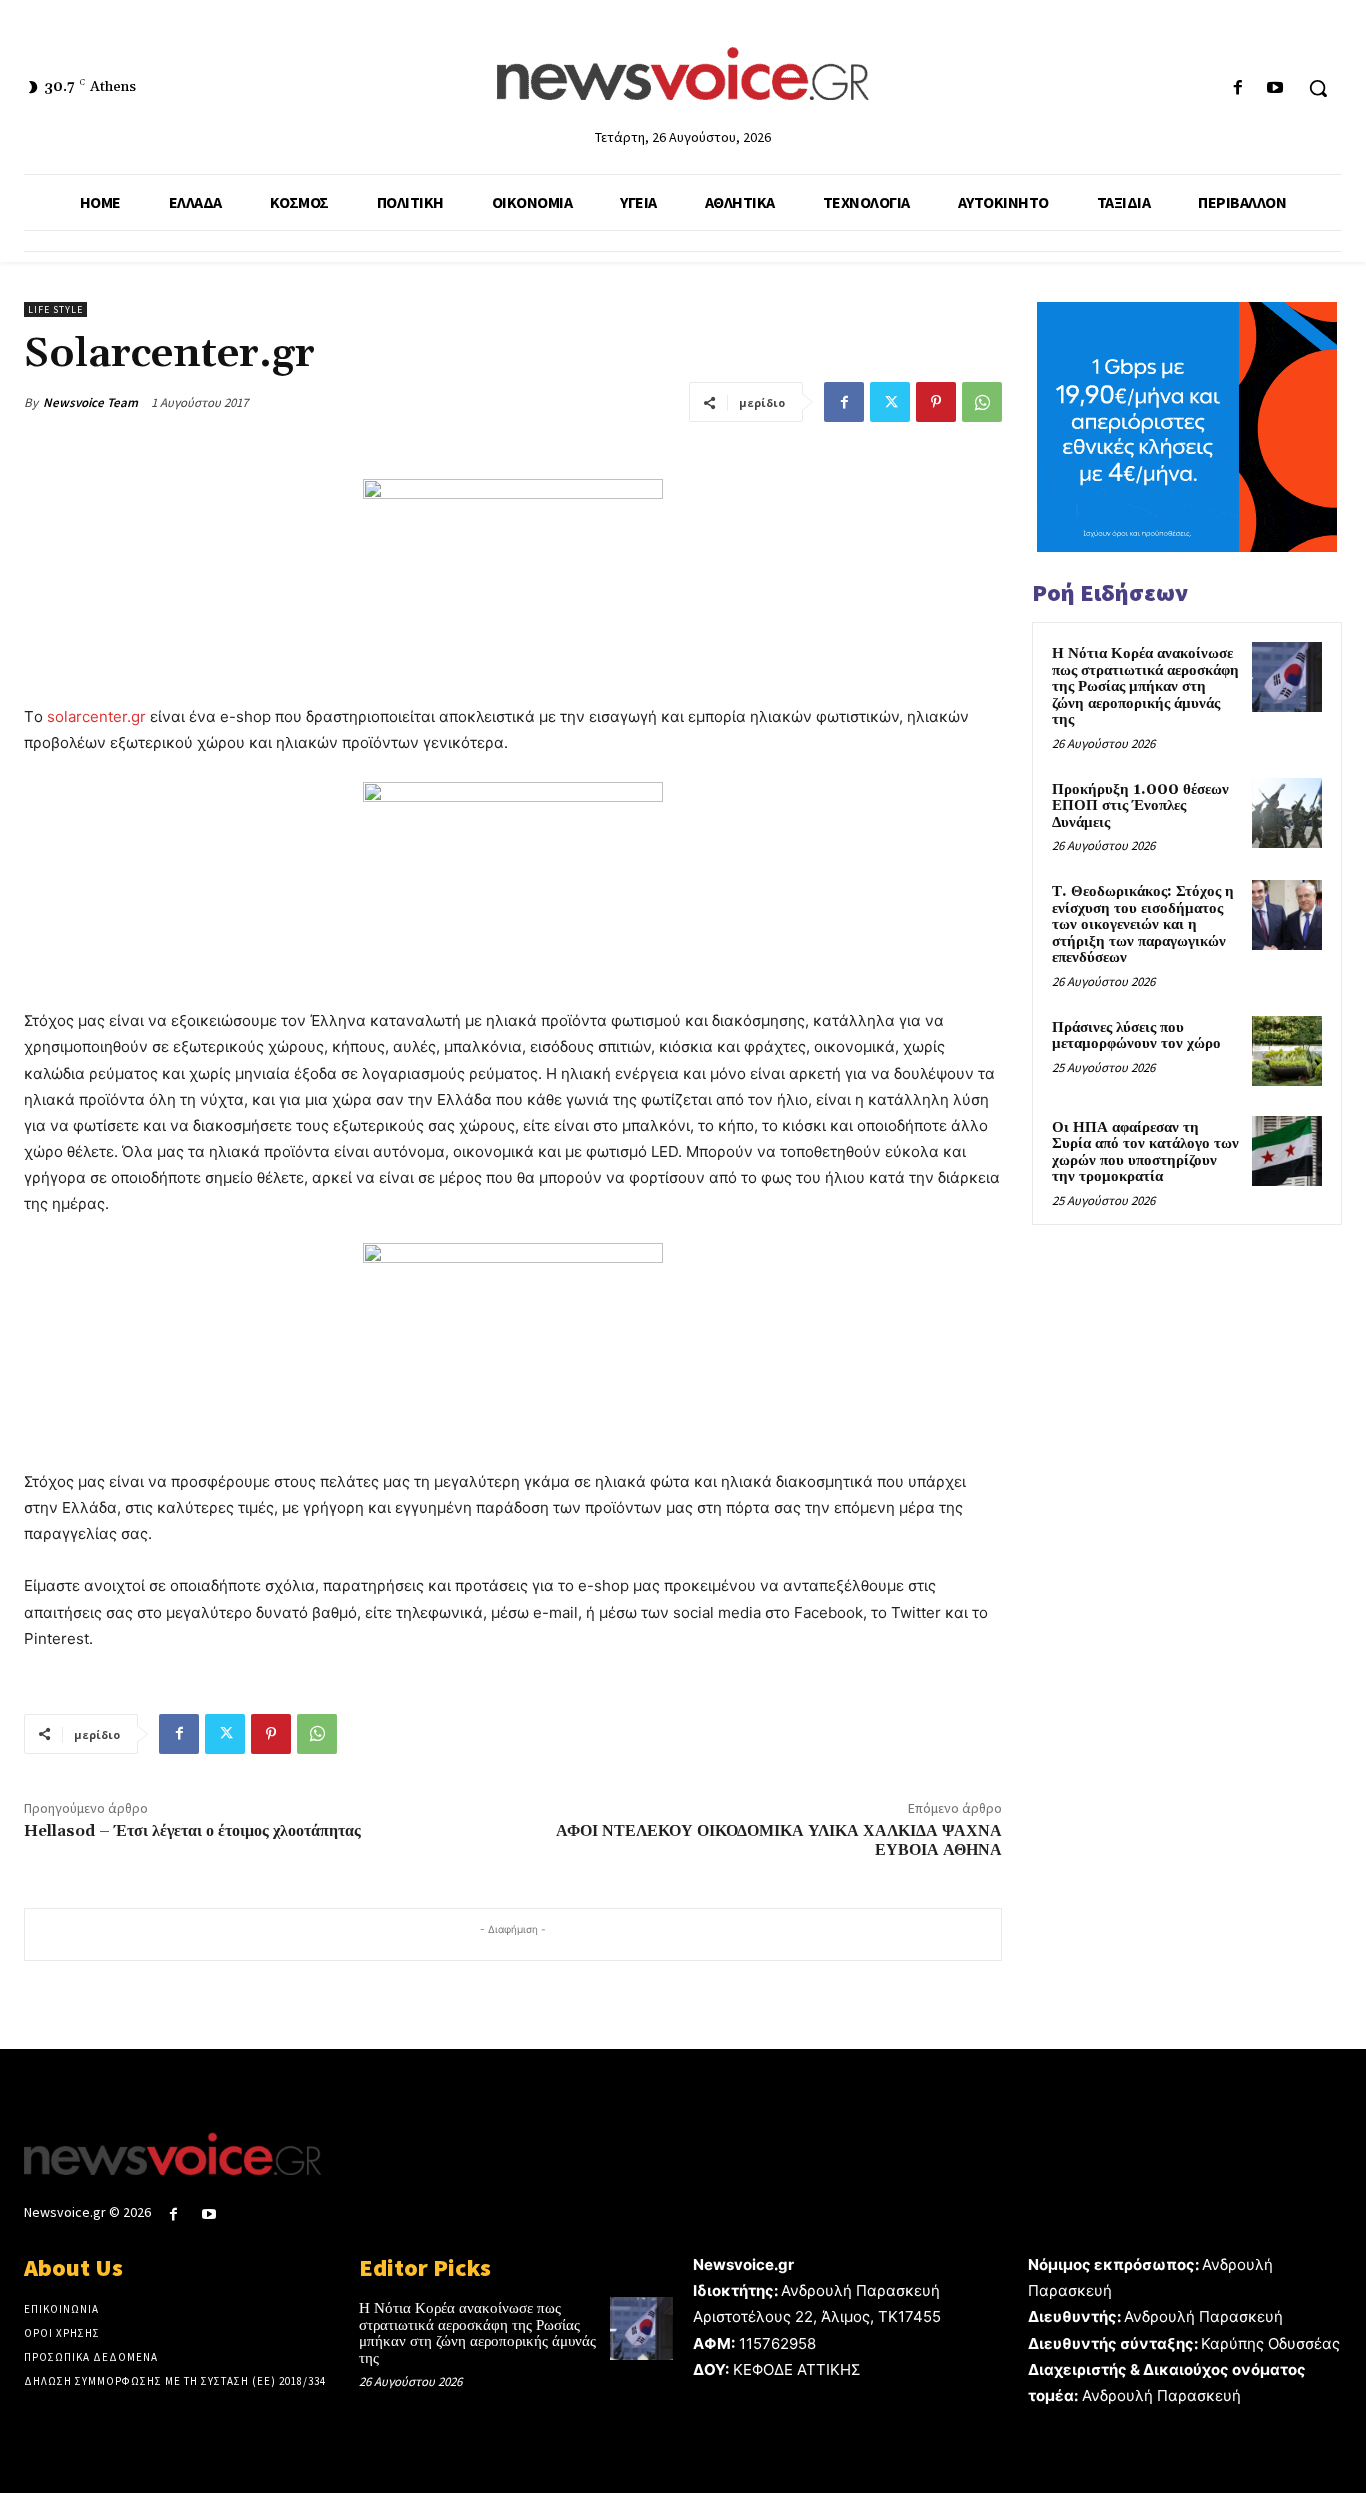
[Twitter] (890, 402)
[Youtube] (1275, 88)
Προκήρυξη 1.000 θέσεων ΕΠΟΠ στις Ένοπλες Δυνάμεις (1140, 806)
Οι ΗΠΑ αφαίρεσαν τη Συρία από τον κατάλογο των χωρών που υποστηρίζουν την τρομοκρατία (1145, 1152)
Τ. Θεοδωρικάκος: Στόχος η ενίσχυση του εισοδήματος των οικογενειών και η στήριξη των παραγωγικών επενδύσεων (1143, 924)
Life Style (55, 309)
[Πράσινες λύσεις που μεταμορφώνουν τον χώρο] (1287, 1051)
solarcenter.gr (96, 716)
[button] (1318, 88)
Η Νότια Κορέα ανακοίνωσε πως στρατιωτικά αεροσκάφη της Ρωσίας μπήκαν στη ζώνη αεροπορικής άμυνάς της (1145, 686)
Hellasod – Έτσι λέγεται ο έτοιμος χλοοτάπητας (192, 1831)
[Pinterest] (936, 402)
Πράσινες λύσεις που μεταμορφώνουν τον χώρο (1136, 1036)
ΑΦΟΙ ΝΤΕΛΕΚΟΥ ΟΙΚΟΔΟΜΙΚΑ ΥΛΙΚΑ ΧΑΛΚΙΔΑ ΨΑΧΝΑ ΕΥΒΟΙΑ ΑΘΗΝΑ (779, 1840)
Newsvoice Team (90, 402)
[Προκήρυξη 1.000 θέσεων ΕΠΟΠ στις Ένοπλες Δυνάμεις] (1287, 813)
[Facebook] (1238, 88)
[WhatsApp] (982, 402)
